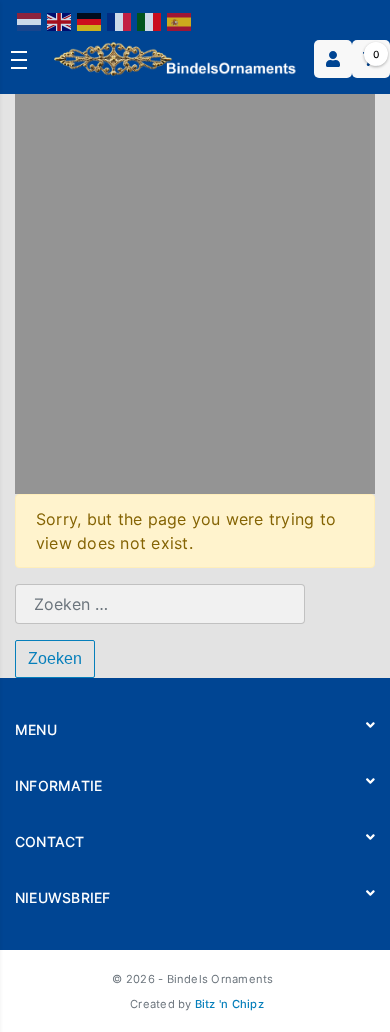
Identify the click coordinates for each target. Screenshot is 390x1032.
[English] (60, 20)
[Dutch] (30, 20)
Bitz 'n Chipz (229, 1004)
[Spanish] (180, 20)
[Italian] (150, 20)
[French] (120, 20)
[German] (90, 20)
